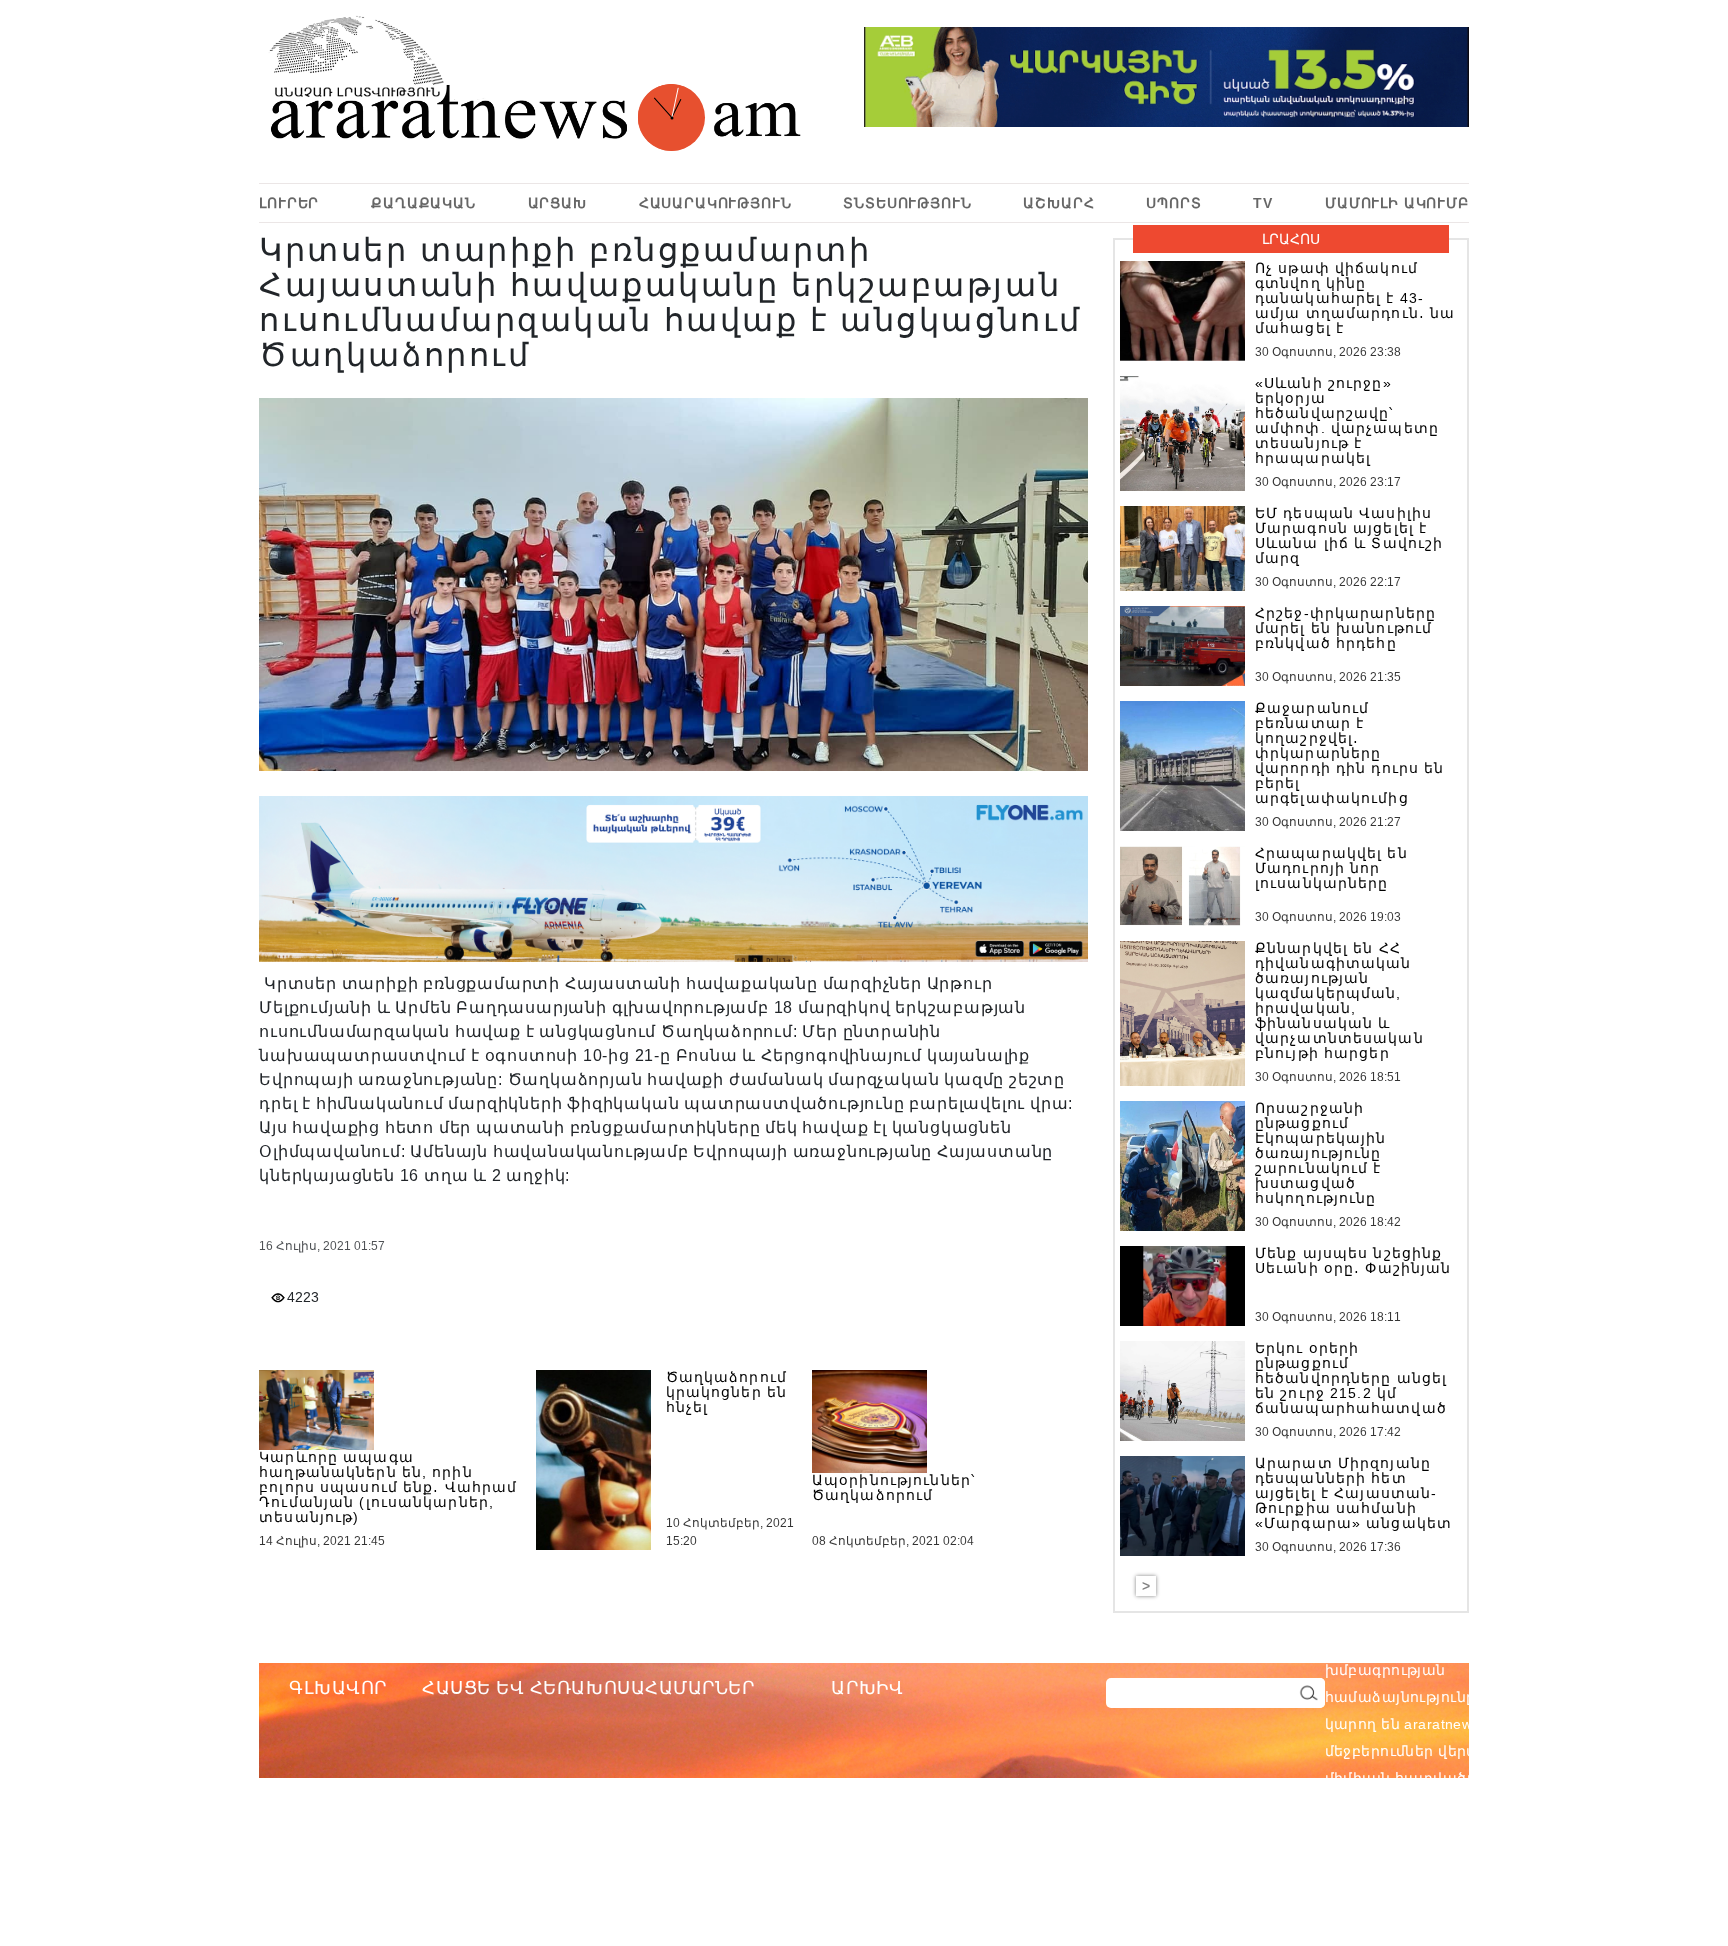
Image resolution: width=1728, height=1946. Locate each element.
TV (1263, 203)
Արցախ (557, 203)
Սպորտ (1173, 203)
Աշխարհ (1058, 203)
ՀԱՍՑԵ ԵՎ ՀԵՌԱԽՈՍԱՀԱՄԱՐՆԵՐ (588, 1688)
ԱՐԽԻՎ (867, 1688)
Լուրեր (289, 203)
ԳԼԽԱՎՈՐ (338, 1688)
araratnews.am (1550, 1643)
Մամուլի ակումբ (1397, 203)
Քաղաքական (423, 203)
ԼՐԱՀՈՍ (1291, 239)
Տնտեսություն (907, 203)
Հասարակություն (715, 203)
